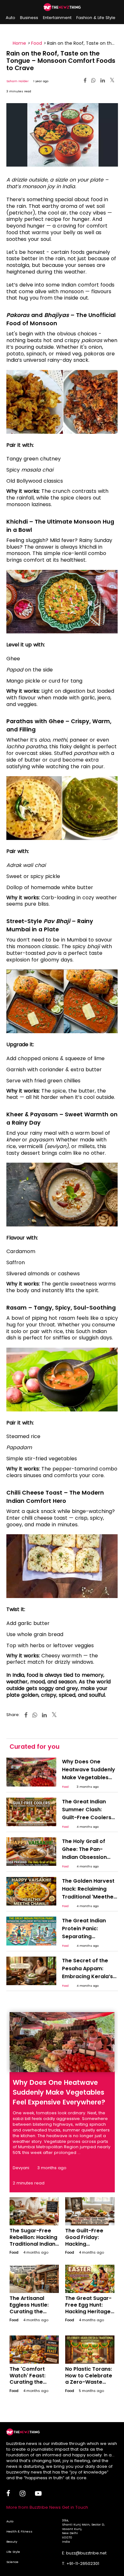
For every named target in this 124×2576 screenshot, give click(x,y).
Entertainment (57, 18)
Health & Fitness (19, 2531)
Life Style (13, 2552)
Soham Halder (17, 81)
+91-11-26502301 (83, 2563)
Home (19, 43)
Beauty (12, 2542)
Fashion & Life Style (96, 18)
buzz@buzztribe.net (86, 2553)
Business (29, 18)
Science (12, 2562)
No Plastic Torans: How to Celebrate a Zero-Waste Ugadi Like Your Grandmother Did (89, 2382)
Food (37, 43)
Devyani (21, 2168)
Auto (10, 18)
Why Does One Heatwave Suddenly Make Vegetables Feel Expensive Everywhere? (89, 1777)
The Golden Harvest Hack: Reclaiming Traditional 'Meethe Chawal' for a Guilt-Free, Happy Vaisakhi (90, 1897)
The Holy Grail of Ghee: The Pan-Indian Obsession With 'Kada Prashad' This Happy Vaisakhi (88, 1857)
